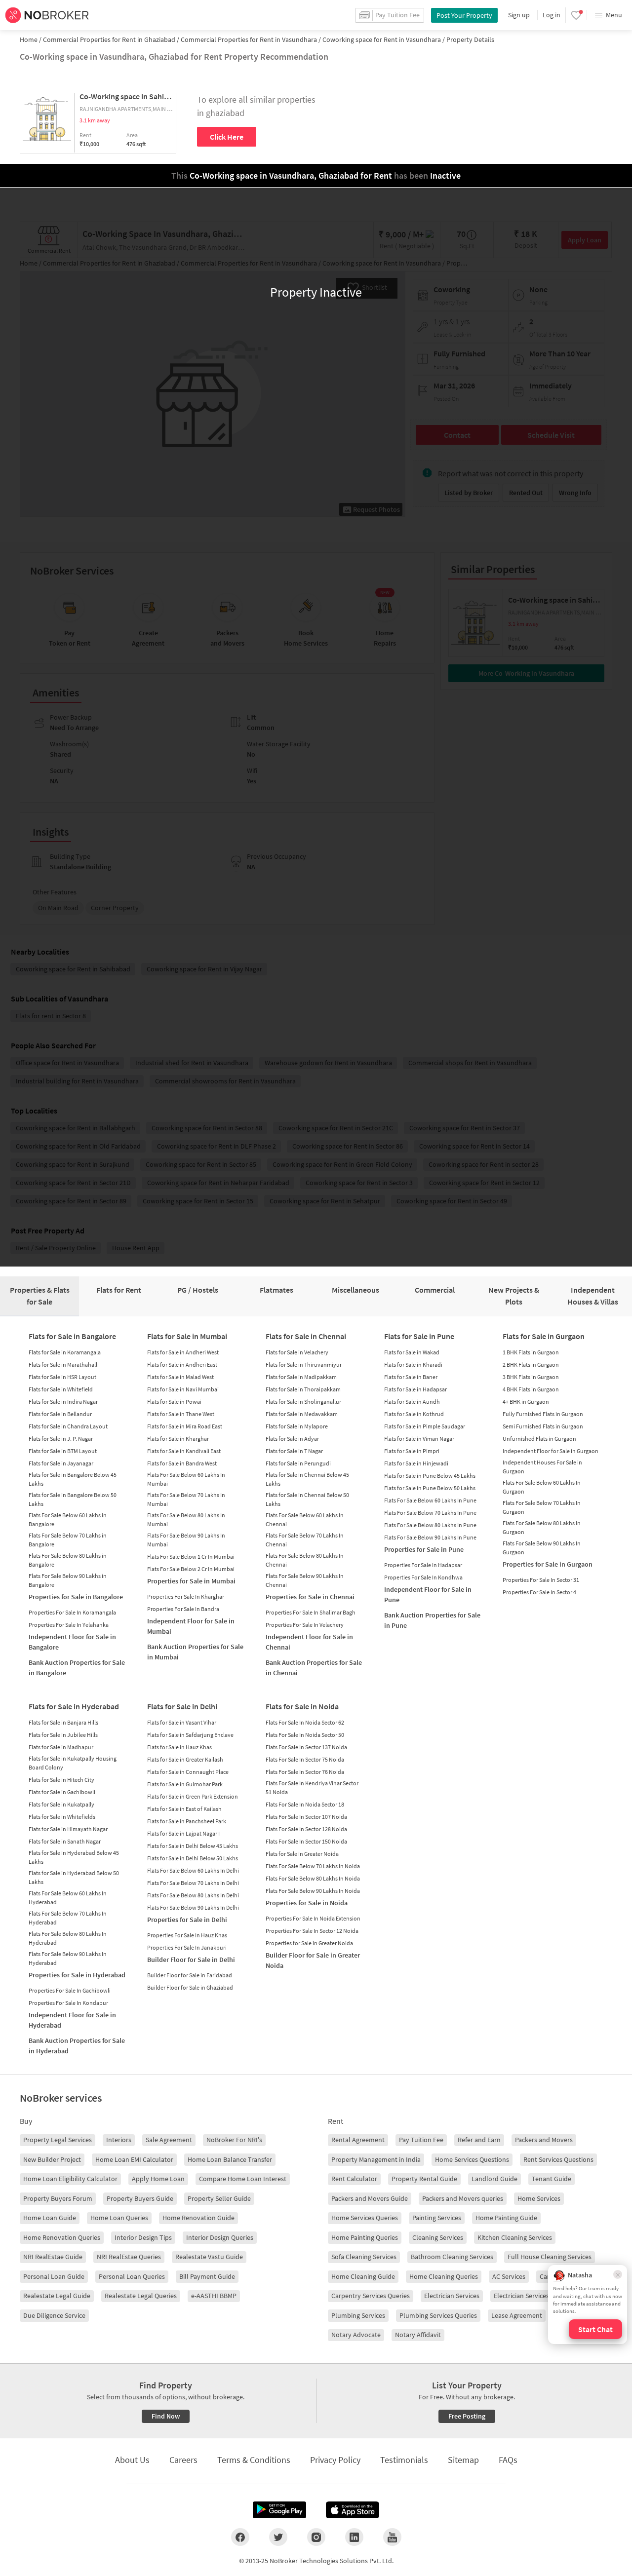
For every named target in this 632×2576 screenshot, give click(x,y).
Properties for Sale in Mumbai (191, 1581)
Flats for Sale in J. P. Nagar (61, 1439)
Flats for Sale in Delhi (182, 1706)
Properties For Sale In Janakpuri (187, 1947)
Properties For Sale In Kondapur (68, 2003)
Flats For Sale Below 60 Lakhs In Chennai (305, 1519)
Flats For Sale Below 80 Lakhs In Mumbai (186, 1519)
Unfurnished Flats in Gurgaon (539, 1439)
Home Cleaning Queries (444, 2276)
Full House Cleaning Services (550, 2257)
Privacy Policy (335, 2460)
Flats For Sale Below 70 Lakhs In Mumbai (186, 1499)
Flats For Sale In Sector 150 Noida (306, 1841)
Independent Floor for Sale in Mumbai (191, 1626)
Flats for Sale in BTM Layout (63, 1451)
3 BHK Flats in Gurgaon (531, 1377)
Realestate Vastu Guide (209, 2257)
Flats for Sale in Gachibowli (62, 1792)
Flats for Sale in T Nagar (294, 1451)
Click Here (227, 137)
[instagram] (316, 2537)
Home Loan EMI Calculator (134, 2159)
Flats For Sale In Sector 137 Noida (306, 1747)
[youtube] (392, 2537)
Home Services (539, 2198)
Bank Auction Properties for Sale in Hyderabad (77, 2046)
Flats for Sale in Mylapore (297, 1426)
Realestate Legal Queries (141, 2296)
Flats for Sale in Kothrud (414, 1414)
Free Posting (467, 2416)
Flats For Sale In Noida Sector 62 (305, 1722)
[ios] (353, 2510)
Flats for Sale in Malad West (180, 1377)
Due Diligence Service (54, 2315)
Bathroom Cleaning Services (452, 2257)
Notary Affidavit (418, 2335)
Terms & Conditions (254, 2460)
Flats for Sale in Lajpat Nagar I (183, 1833)
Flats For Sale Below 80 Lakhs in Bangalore (68, 1560)
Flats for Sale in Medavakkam (302, 1414)
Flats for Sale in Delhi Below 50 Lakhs (193, 1858)
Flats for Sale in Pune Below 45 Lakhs (430, 1476)
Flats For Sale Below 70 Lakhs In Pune (430, 1513)
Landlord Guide (494, 2179)
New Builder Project (52, 2159)
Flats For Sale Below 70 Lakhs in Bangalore (68, 1540)
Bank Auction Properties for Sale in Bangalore (77, 1668)
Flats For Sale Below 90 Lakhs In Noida (313, 1891)
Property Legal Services (58, 2140)
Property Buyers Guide (140, 2198)
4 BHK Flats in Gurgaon (531, 1389)
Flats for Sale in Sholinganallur (303, 1402)
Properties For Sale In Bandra (183, 1609)
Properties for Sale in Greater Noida (309, 1943)
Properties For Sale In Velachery (305, 1625)
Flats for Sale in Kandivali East (184, 1451)
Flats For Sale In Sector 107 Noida (306, 1817)
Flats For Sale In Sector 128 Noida (306, 1829)
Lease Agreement (517, 2315)
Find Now (166, 2416)
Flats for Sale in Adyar (292, 1439)
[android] (279, 2510)
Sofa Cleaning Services (364, 2257)
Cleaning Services (438, 2237)
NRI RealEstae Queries (129, 2257)
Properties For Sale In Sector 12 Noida (312, 1931)
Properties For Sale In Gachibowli (70, 1990)
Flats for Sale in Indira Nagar (63, 1402)
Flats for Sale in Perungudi (298, 1463)
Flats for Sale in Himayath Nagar (68, 1829)
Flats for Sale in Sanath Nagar (65, 1841)
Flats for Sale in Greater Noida (302, 1854)
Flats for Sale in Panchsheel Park (187, 1821)
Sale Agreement (169, 2140)
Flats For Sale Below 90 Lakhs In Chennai (305, 1580)
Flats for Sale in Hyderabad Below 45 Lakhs (74, 1857)
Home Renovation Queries (62, 2237)
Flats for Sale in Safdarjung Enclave (190, 1735)
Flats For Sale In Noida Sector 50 (305, 1735)
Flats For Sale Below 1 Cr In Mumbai (191, 1557)
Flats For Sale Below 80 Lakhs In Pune (430, 1525)
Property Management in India (376, 2159)
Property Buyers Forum (58, 2198)
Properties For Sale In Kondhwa (423, 1577)
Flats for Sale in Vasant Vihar (182, 1722)
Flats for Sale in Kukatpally (61, 1804)
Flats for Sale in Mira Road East (185, 1426)
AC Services (509, 2276)
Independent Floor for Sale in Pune (428, 1595)
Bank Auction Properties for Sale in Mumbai (195, 1652)
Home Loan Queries (119, 2218)
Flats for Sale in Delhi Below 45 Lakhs (193, 1846)
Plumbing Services (358, 2315)
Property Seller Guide (219, 2198)
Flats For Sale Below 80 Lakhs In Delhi (193, 1895)
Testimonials (404, 2460)
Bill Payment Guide (207, 2276)
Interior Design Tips (143, 2237)
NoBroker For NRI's (234, 2140)
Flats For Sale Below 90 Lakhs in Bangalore (68, 1580)
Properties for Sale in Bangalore (76, 1597)
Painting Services (437, 2218)
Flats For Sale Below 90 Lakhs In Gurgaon (542, 1548)
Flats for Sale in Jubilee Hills (63, 1735)
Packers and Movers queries (463, 2198)
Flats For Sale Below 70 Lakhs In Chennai (305, 1540)
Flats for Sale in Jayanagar (61, 1463)
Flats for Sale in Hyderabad (74, 1706)
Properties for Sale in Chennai (310, 1597)
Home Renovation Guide (198, 2218)
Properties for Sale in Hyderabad (77, 1975)
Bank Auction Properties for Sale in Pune (432, 1620)
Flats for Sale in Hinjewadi (416, 1463)
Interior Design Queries (220, 2237)
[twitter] (278, 2537)
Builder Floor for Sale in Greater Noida (313, 1960)
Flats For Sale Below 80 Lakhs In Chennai (305, 1560)
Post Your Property (464, 15)
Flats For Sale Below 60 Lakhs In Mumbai (186, 1479)
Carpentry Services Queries (371, 2296)
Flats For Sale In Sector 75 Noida (305, 1759)
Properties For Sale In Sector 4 (539, 1592)
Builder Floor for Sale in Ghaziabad (190, 1987)
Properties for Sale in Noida (307, 1903)
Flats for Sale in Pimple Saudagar (425, 1426)
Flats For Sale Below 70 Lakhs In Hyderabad (68, 1918)
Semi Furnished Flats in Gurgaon (543, 1426)
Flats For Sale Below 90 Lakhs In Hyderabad (68, 1958)
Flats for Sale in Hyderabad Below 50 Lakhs (74, 1877)
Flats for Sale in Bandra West (182, 1463)
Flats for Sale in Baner (411, 1377)
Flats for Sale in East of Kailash (184, 1809)
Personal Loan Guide (54, 2276)
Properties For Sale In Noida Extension (313, 1918)
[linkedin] (354, 2537)
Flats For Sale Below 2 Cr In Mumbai (191, 1569)
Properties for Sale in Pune (424, 1549)
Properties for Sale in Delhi (187, 1920)
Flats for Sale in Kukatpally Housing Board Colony (73, 1763)
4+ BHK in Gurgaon (526, 1402)
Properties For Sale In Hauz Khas (187, 1935)
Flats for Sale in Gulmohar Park (185, 1784)
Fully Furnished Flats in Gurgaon (543, 1414)
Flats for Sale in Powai (174, 1402)
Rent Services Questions (558, 2159)
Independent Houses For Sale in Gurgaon (542, 1467)
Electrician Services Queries (533, 2296)
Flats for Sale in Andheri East (182, 1365)
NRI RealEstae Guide (53, 2257)
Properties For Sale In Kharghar (186, 1596)
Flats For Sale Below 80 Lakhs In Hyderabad (68, 1938)
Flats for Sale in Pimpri (412, 1451)
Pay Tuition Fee (421, 2140)
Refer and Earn (479, 2140)
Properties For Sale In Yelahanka (69, 1625)
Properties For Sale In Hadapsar (423, 1565)
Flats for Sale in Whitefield (61, 1389)
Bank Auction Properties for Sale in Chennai (314, 1668)
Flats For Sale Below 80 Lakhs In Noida (313, 1878)
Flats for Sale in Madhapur (61, 1747)
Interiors (119, 2140)
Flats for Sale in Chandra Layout (68, 1426)
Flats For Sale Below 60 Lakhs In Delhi (193, 1870)
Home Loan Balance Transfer (230, 2159)
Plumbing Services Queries (438, 2315)
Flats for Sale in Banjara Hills (63, 1722)
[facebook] (240, 2537)
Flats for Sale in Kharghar (178, 1439)
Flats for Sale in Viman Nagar (419, 1439)
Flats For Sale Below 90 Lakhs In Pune (430, 1537)
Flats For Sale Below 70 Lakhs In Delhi (193, 1883)
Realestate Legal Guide (57, 2296)
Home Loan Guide (50, 2218)
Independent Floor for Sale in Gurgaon (551, 1451)
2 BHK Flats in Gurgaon (531, 1365)
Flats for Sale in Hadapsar (415, 1389)
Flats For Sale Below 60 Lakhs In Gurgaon (542, 1487)
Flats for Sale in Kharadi (413, 1365)
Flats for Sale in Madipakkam (301, 1377)
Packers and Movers (544, 2140)
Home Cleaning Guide (363, 2276)
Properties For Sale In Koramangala (72, 1612)
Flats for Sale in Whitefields (62, 1817)
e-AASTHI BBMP (214, 2296)
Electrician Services (452, 2296)
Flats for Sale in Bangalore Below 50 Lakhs (73, 1499)
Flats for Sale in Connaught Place (188, 1772)
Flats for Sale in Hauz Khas (179, 1747)
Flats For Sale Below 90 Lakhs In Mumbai (186, 1540)
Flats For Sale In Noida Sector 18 (305, 1804)
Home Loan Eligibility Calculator (70, 2179)
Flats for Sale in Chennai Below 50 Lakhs (307, 1499)
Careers (183, 2460)
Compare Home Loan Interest (243, 2179)
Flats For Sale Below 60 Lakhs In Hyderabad (68, 1898)
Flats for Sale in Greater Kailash (185, 1759)
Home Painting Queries (365, 2237)
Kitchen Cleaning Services (515, 2237)
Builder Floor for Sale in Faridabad (190, 1975)
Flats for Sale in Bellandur (60, 1414)
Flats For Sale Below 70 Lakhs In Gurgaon (542, 1507)
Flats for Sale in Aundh (412, 1402)
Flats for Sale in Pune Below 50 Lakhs (430, 1488)
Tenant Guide (552, 2179)
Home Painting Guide (506, 2218)
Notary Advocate (356, 2335)
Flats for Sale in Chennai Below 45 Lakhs (307, 1479)
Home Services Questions (472, 2159)
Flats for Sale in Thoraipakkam (303, 1389)
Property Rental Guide (424, 2179)
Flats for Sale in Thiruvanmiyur (304, 1365)
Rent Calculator (354, 2179)
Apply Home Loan (158, 2179)
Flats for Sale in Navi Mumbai (183, 1389)
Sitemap (463, 2460)
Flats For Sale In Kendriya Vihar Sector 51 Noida (312, 1788)
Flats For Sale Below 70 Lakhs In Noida (313, 1866)
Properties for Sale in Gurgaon (548, 1564)
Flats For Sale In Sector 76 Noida (305, 1772)
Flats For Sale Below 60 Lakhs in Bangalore (68, 1519)
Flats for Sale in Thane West (181, 1414)
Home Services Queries (365, 2218)
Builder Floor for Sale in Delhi (191, 1960)
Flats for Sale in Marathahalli (64, 1365)
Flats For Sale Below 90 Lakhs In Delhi (193, 1907)
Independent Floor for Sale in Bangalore (72, 1642)
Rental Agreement (358, 2140)
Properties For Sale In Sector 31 (541, 1580)
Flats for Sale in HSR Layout (62, 1377)
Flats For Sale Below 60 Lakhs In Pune (430, 1500)
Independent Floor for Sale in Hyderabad (72, 2020)
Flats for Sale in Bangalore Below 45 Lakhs (73, 1479)
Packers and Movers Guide (370, 2198)
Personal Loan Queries (132, 2276)
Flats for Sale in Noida (302, 1706)
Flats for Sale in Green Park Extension (193, 1796)
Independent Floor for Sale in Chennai (309, 1642)
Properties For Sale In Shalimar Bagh (311, 1612)
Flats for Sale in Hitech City (61, 1780)
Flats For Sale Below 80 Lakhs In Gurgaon (542, 1527)
